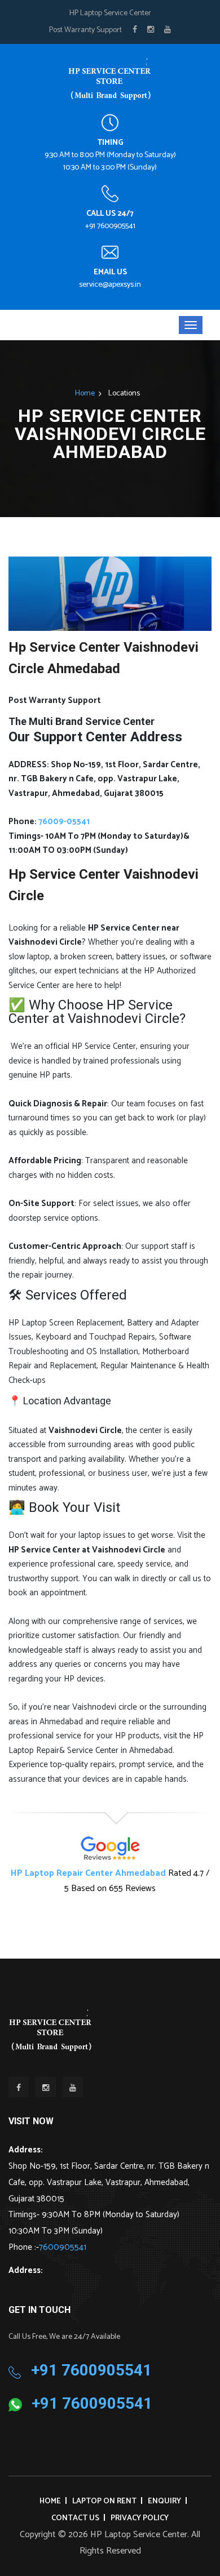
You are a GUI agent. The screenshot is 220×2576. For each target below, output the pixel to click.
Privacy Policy (140, 2518)
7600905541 (63, 2247)
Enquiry (164, 2501)
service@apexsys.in (110, 285)
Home (85, 393)
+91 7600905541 (110, 226)
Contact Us (75, 2518)
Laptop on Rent (104, 2501)
